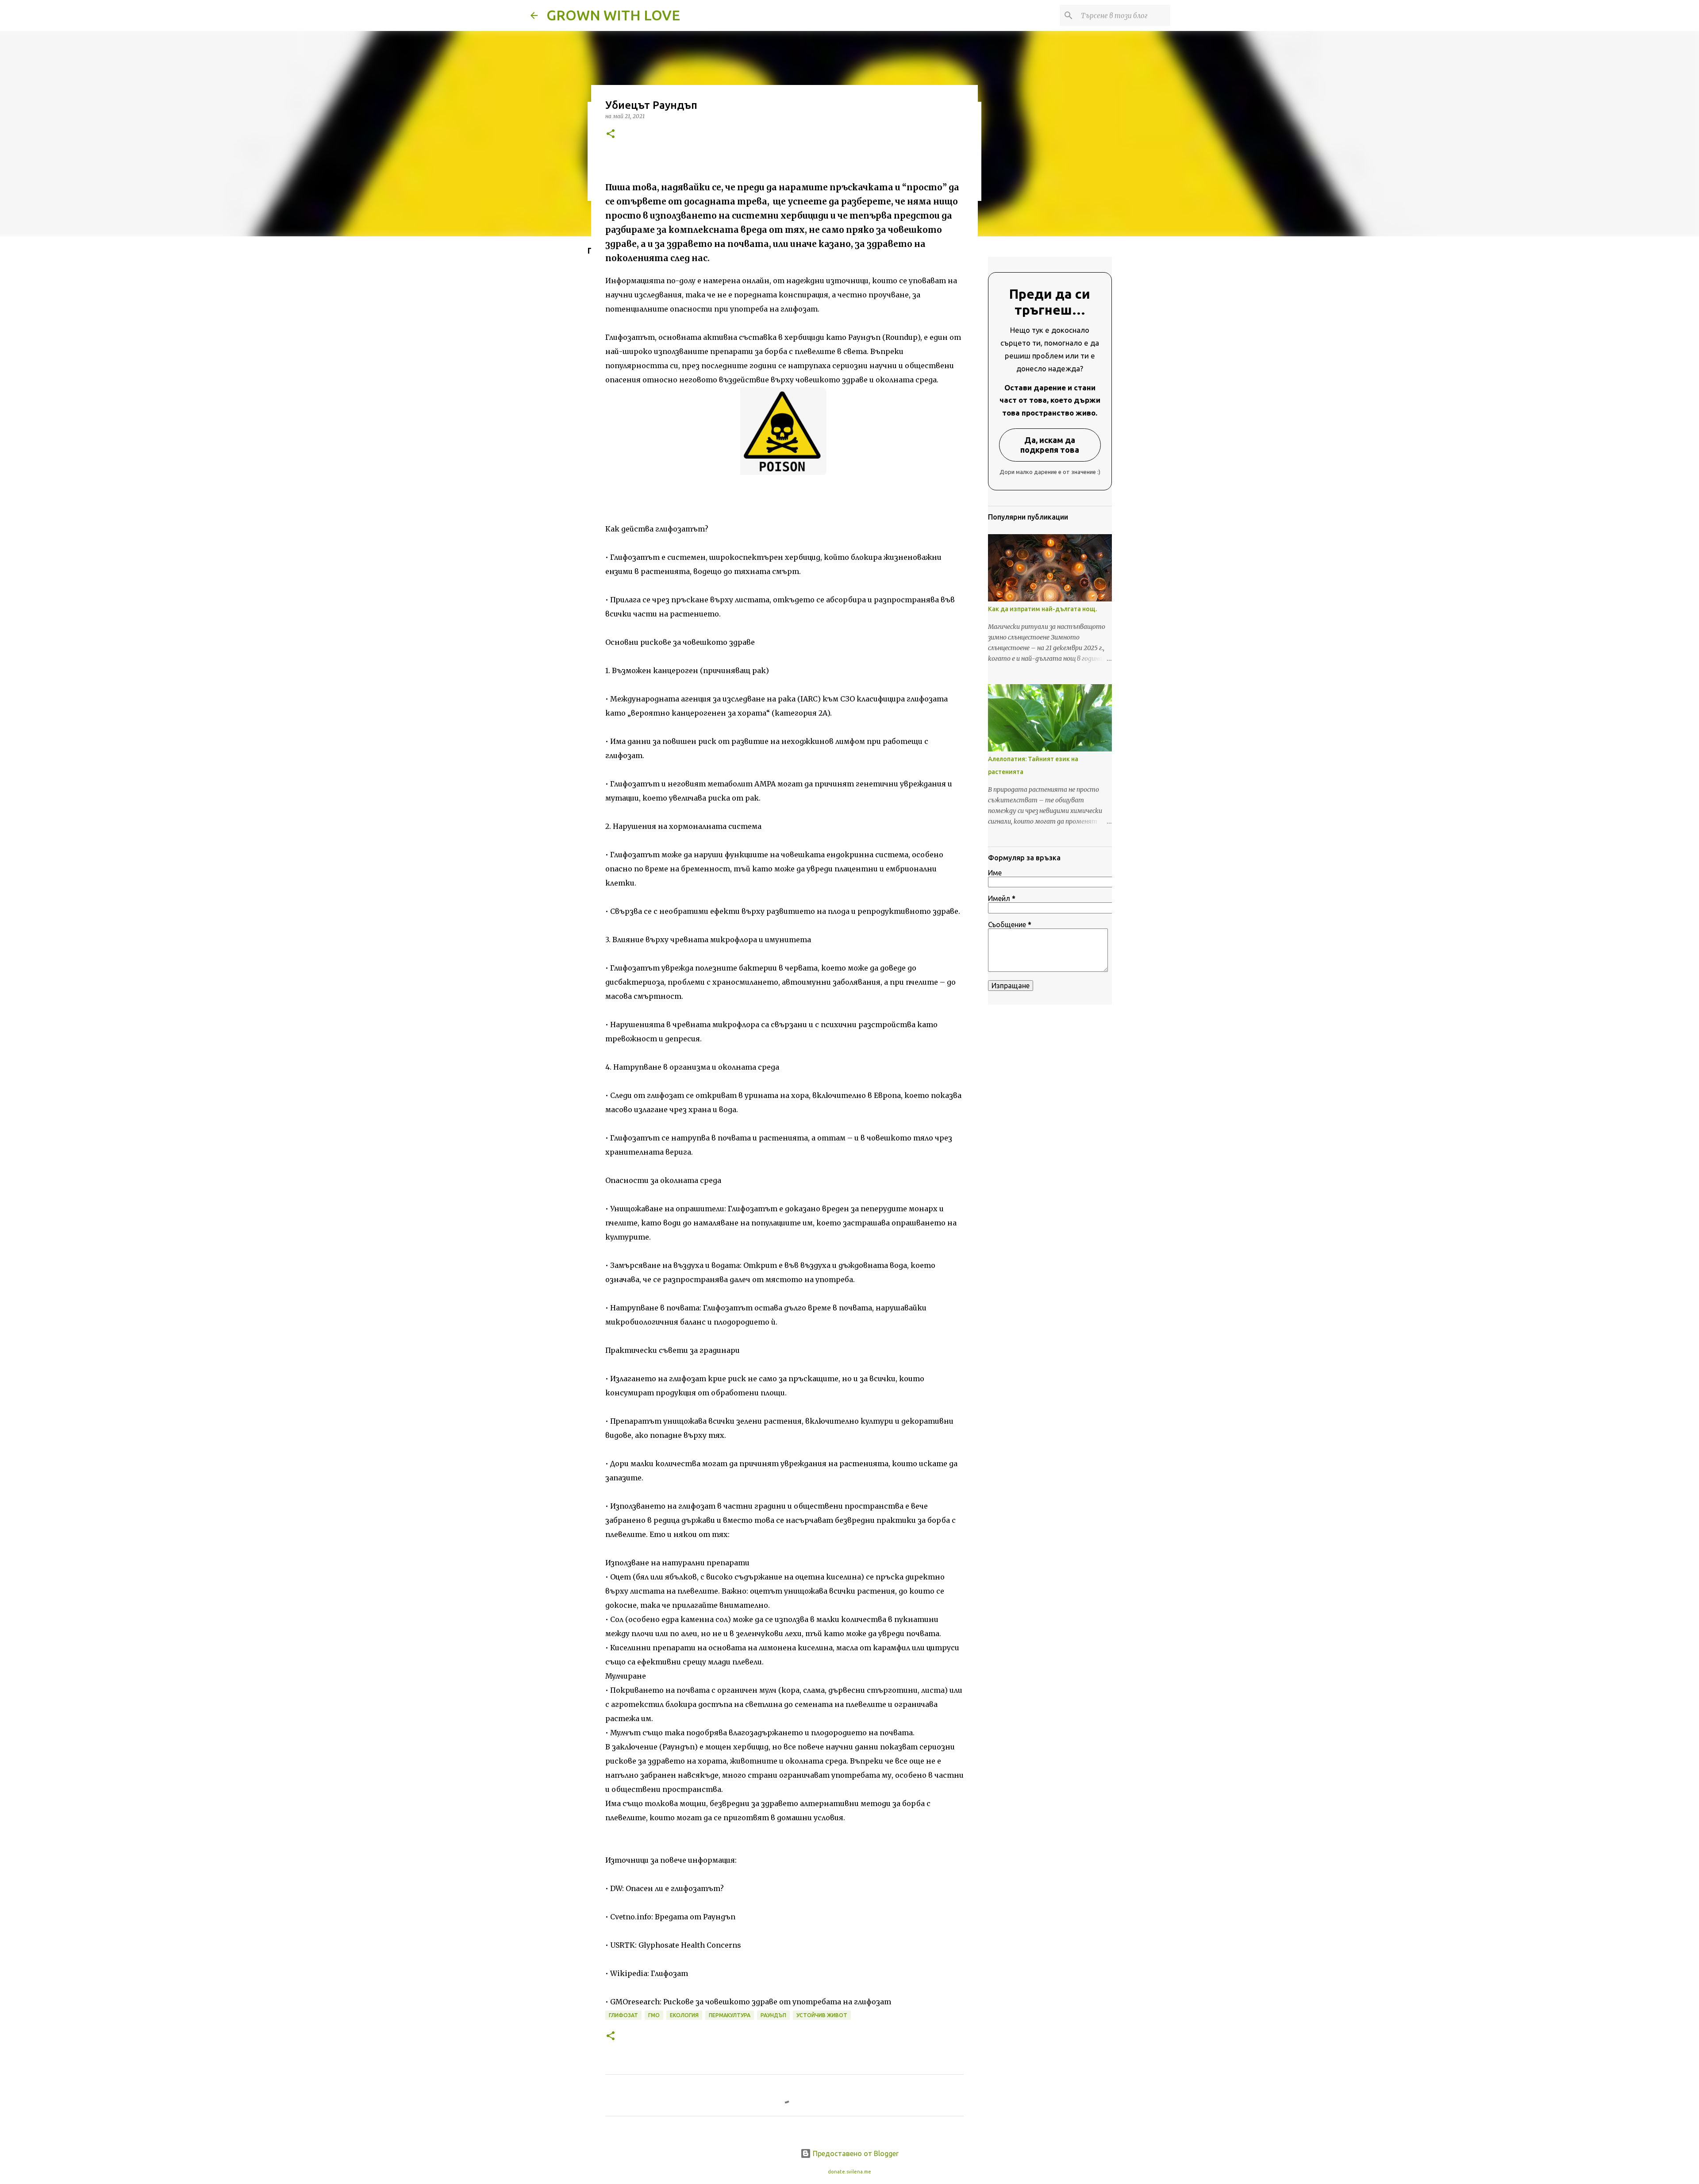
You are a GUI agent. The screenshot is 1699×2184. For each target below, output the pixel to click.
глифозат (623, 2015)
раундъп (773, 2015)
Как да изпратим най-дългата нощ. (1042, 609)
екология (684, 2015)
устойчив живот (822, 2015)
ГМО (654, 2015)
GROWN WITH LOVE (613, 15)
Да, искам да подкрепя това (1050, 445)
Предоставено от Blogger (855, 2153)
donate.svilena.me (849, 2172)
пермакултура (730, 2015)
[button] (611, 134)
